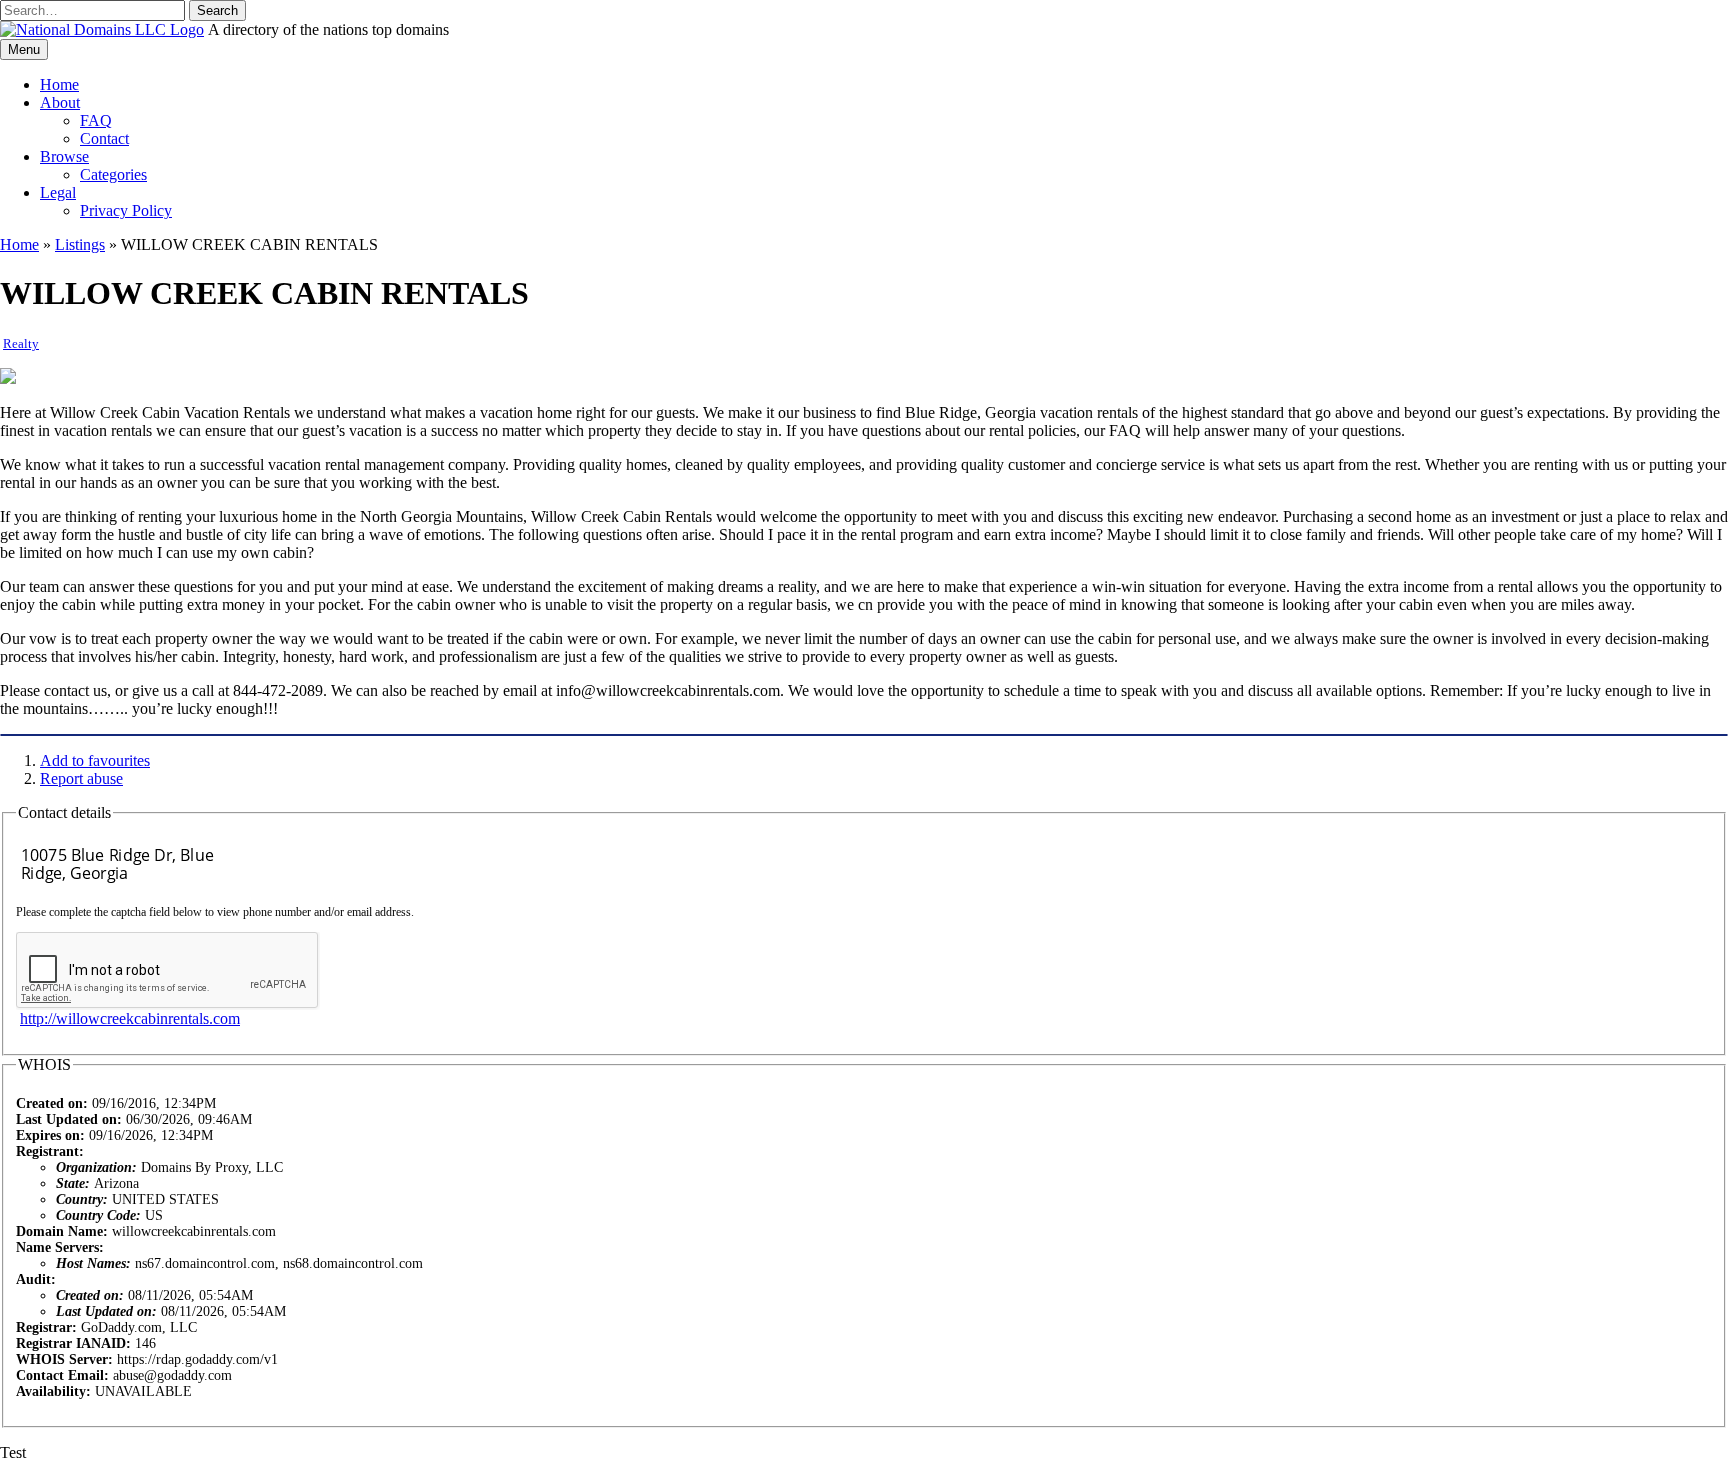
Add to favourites (95, 760)
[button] (217, 10)
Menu (24, 49)
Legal (58, 192)
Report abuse (81, 778)
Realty (21, 343)
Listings (80, 244)
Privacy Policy (126, 210)
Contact (104, 138)
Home (59, 84)
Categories (113, 174)
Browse (64, 156)
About (60, 102)
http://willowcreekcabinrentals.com (130, 1018)
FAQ (96, 120)
